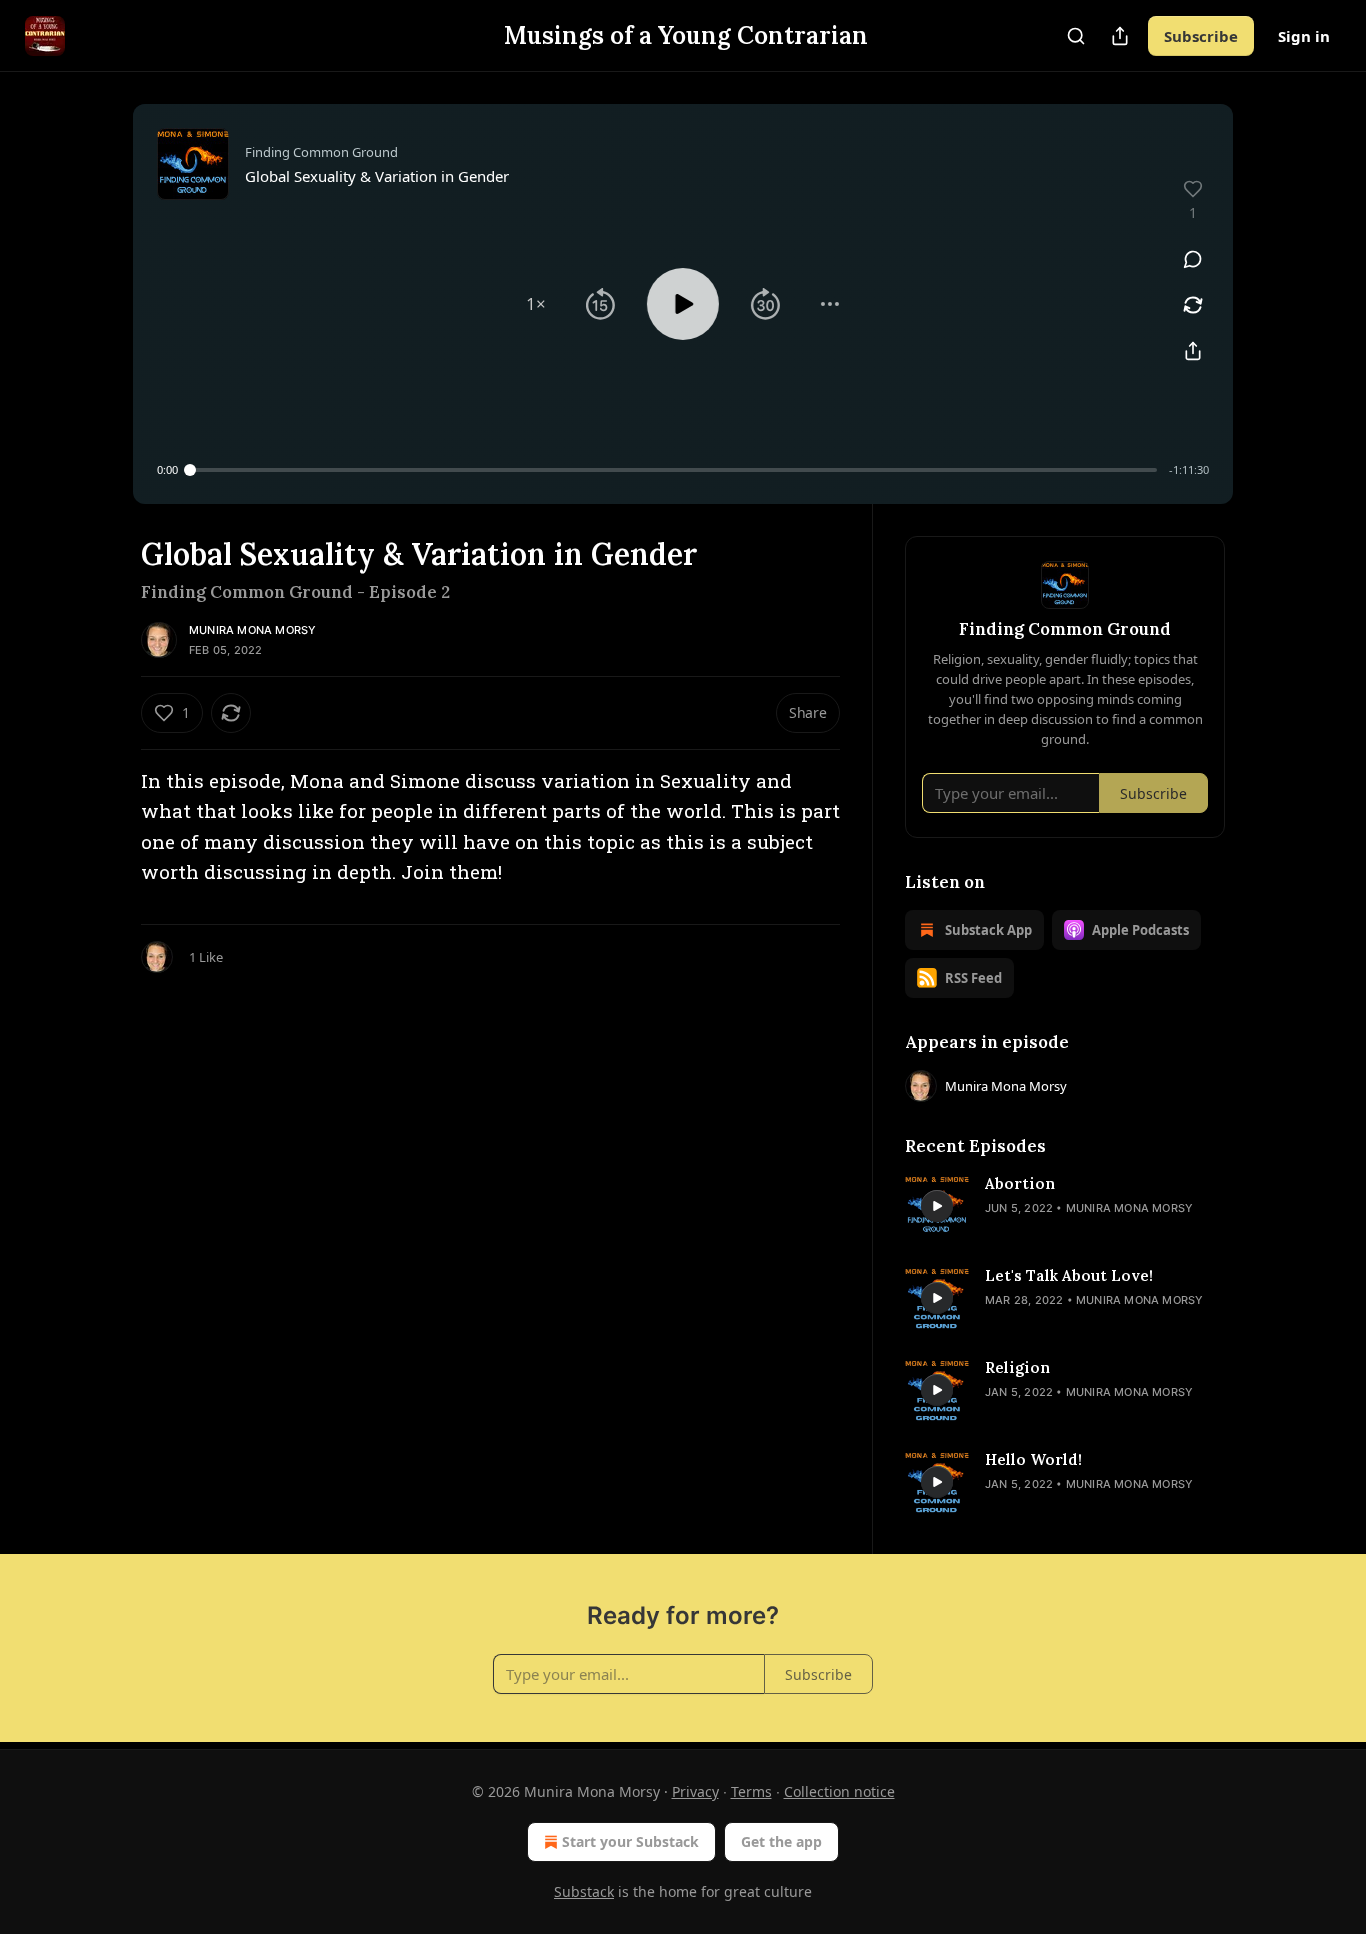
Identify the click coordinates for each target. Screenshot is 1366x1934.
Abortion (1020, 1183)
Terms (751, 1791)
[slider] (673, 470)
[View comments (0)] (1193, 259)
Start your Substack (630, 1841)
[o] (937, 1206)
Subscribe (1201, 36)
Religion (1017, 1367)
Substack (584, 1891)
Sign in (1304, 36)
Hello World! (1033, 1459)
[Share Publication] (1120, 36)
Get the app (781, 1841)
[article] (1065, 1206)
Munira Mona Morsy (252, 630)
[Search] (1076, 36)
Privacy (695, 1791)
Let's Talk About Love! (1069, 1275)
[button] (536, 304)
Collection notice (839, 1791)
